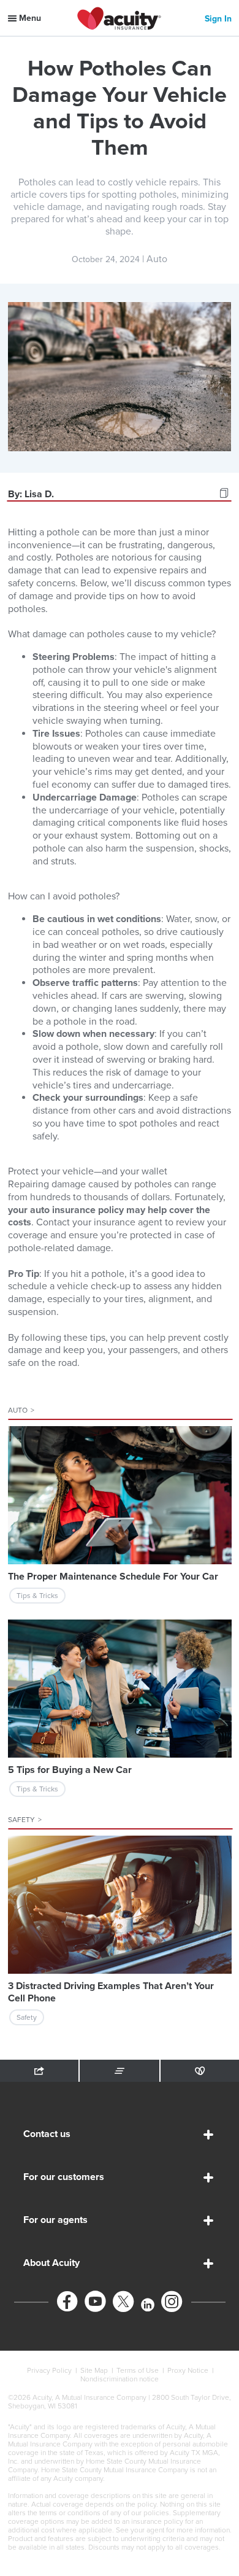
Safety (25, 1820)
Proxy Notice (188, 2370)
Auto (21, 1410)
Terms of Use (138, 2370)
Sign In (218, 19)
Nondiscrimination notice (120, 2379)
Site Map (94, 2370)
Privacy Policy (49, 2370)
